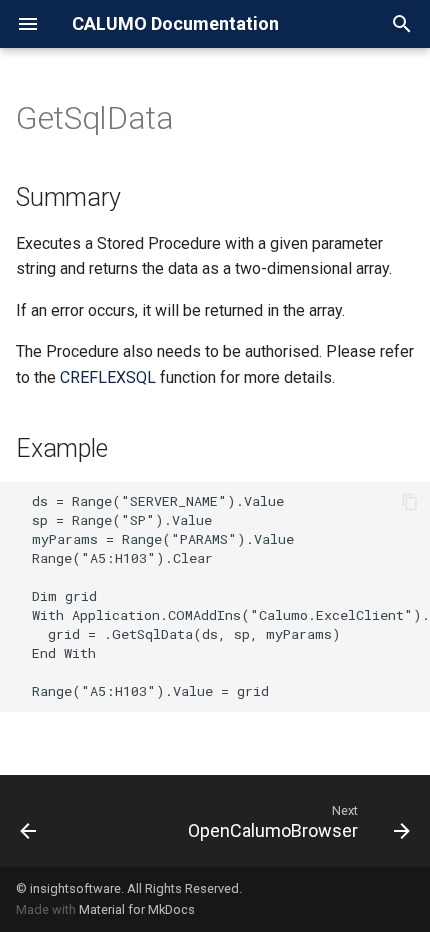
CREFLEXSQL (108, 377)
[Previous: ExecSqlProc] (28, 821)
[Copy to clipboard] (410, 502)
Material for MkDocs (137, 909)
